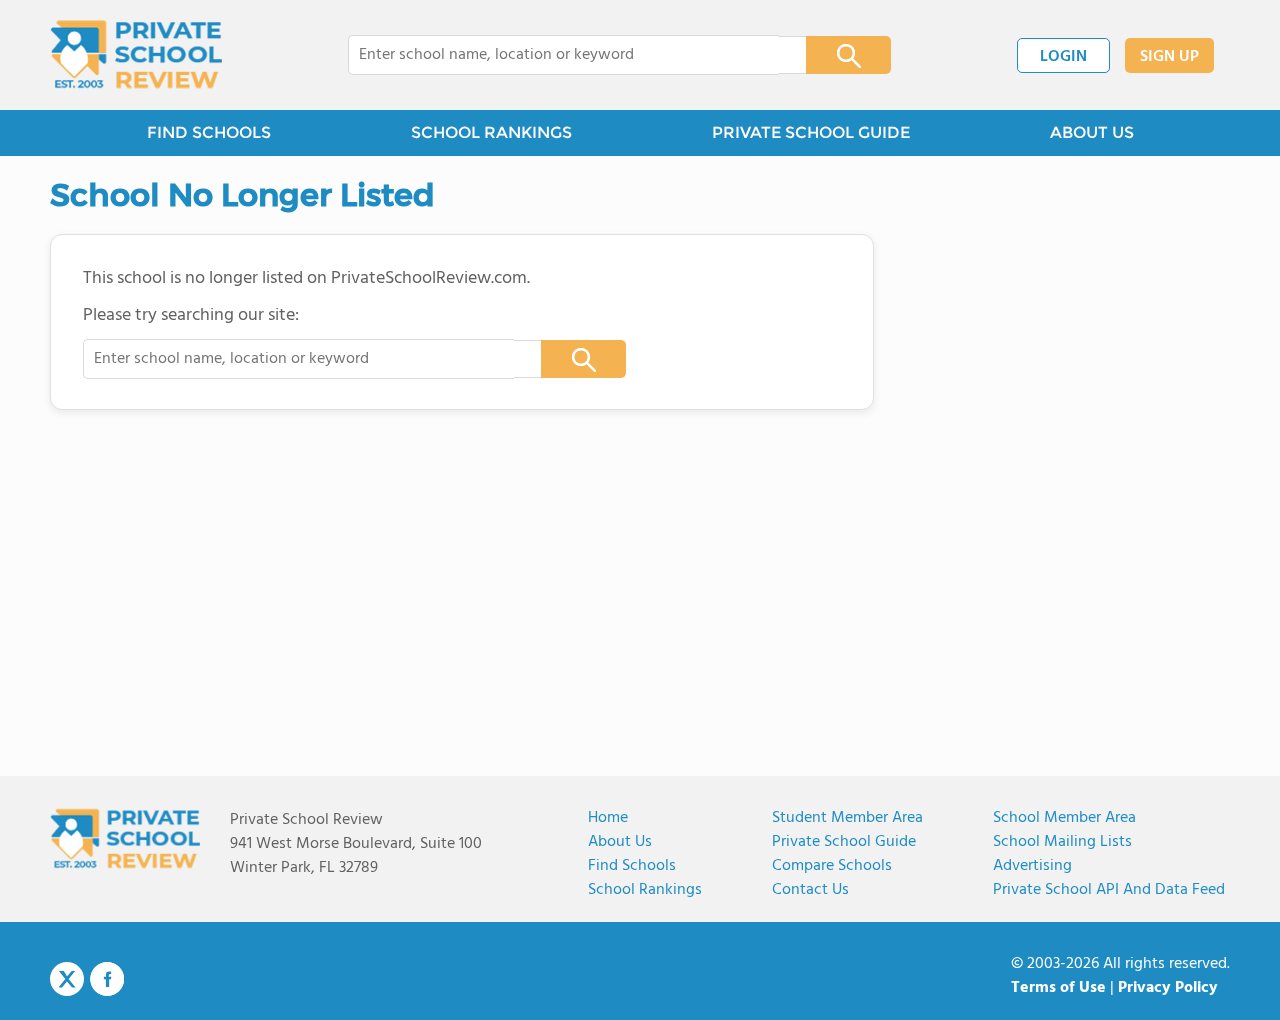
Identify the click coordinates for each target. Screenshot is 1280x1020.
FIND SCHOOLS (209, 132)
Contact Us (810, 890)
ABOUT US (1092, 132)
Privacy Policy (1168, 988)
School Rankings (645, 890)
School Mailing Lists (1062, 842)
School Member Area (1064, 818)
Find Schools (632, 866)
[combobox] (563, 55)
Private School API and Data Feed (1109, 890)
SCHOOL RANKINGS (491, 132)
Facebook (107, 979)
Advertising (1032, 866)
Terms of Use (1058, 988)
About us (620, 842)
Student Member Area (847, 818)
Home (608, 818)
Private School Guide (844, 842)
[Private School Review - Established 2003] (136, 55)
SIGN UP (1169, 57)
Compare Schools (832, 866)
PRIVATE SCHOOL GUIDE (811, 132)
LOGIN (1063, 57)
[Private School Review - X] (67, 980)
